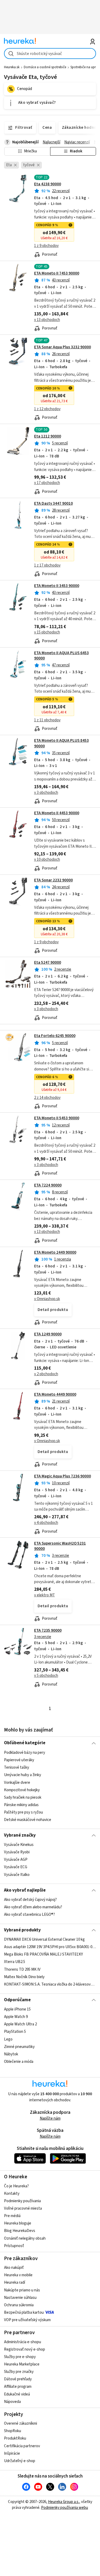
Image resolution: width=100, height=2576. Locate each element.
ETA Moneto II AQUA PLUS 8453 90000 (61, 743)
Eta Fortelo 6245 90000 (55, 1036)
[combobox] (50, 53)
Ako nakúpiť (14, 2268)
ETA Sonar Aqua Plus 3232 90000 (63, 347)
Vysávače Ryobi (17, 1852)
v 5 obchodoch (46, 1676)
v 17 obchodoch (47, 483)
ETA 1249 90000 (48, 1334)
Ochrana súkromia (19, 2305)
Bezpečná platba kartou (24, 2313)
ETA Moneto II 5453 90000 (57, 1118)
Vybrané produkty (22, 1930)
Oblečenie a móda (19, 2062)
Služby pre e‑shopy (20, 2357)
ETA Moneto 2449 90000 (55, 1252)
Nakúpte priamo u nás (22, 2290)
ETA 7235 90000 (48, 1630)
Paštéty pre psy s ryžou (23, 1812)
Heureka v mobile (18, 2275)
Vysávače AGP (16, 1860)
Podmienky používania (22, 2201)
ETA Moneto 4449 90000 (55, 1394)
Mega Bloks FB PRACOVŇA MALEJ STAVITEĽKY (43, 1955)
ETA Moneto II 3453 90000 (57, 586)
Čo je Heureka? (16, 2186)
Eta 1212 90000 (48, 436)
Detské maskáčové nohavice (28, 1820)
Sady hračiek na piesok (23, 1797)
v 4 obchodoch (46, 1523)
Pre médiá (12, 2216)
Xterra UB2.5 (15, 1962)
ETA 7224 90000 (48, 1185)
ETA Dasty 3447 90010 (53, 503)
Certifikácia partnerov (22, 2446)
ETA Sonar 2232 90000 (53, 880)
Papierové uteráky (19, 1760)
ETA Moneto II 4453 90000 (57, 813)
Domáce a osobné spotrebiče (45, 67)
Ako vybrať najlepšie (25, 1890)
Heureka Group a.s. (64, 2502)
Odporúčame (17, 2000)
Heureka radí (15, 2283)
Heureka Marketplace (22, 2364)
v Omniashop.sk (47, 1299)
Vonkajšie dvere (17, 1782)
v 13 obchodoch (47, 320)
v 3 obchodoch (46, 793)
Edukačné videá (17, 2394)
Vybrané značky (20, 1835)
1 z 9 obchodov (46, 246)
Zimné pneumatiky (19, 2047)
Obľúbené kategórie (25, 1743)
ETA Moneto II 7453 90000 (57, 273)
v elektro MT (45, 1595)
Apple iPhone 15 (17, 2009)
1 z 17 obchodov (47, 565)
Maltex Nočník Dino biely (24, 1977)
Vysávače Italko (17, 1875)
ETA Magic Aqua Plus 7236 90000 (63, 1476)
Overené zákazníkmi (21, 2423)
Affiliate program (18, 2387)
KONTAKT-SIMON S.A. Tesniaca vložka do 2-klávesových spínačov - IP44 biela (50, 1984)
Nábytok (11, 2054)
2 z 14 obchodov (47, 1098)
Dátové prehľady (18, 2379)
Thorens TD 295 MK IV (22, 1969)
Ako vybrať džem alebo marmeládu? (33, 1907)
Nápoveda (12, 2402)
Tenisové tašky (17, 1767)
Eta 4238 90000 (48, 184)
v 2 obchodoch (46, 1374)
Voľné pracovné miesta (23, 2208)
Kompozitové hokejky (22, 1790)
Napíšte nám (50, 2118)
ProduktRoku (15, 2438)
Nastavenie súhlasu (20, 2298)
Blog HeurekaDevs (20, 2231)
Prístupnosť (14, 2246)
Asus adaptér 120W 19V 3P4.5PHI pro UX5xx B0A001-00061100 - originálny (50, 1947)
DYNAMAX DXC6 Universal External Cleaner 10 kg (44, 1939)
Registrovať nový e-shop (25, 2349)
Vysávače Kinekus (19, 1845)
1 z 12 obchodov (47, 409)
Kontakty (12, 2194)
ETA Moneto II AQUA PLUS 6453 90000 (61, 656)
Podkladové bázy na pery (25, 1753)
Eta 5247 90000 (48, 963)
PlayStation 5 (15, 2032)
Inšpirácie (12, 2453)
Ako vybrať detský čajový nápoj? (30, 1900)
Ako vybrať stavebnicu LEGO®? (29, 1915)
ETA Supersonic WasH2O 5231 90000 (60, 1546)
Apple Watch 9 (16, 2017)
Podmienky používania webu (65, 2508)
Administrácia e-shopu (23, 2342)
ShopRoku (13, 2431)
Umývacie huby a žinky (23, 1775)
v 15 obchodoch (47, 632)
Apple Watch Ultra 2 (20, 2024)
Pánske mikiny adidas (21, 1805)
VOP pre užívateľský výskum (27, 2320)
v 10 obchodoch (47, 860)
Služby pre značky (19, 2372)
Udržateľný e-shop (20, 2461)
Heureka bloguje (18, 2223)
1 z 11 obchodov (47, 720)
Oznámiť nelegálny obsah (25, 2238)
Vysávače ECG (16, 1867)
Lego (8, 2039)
